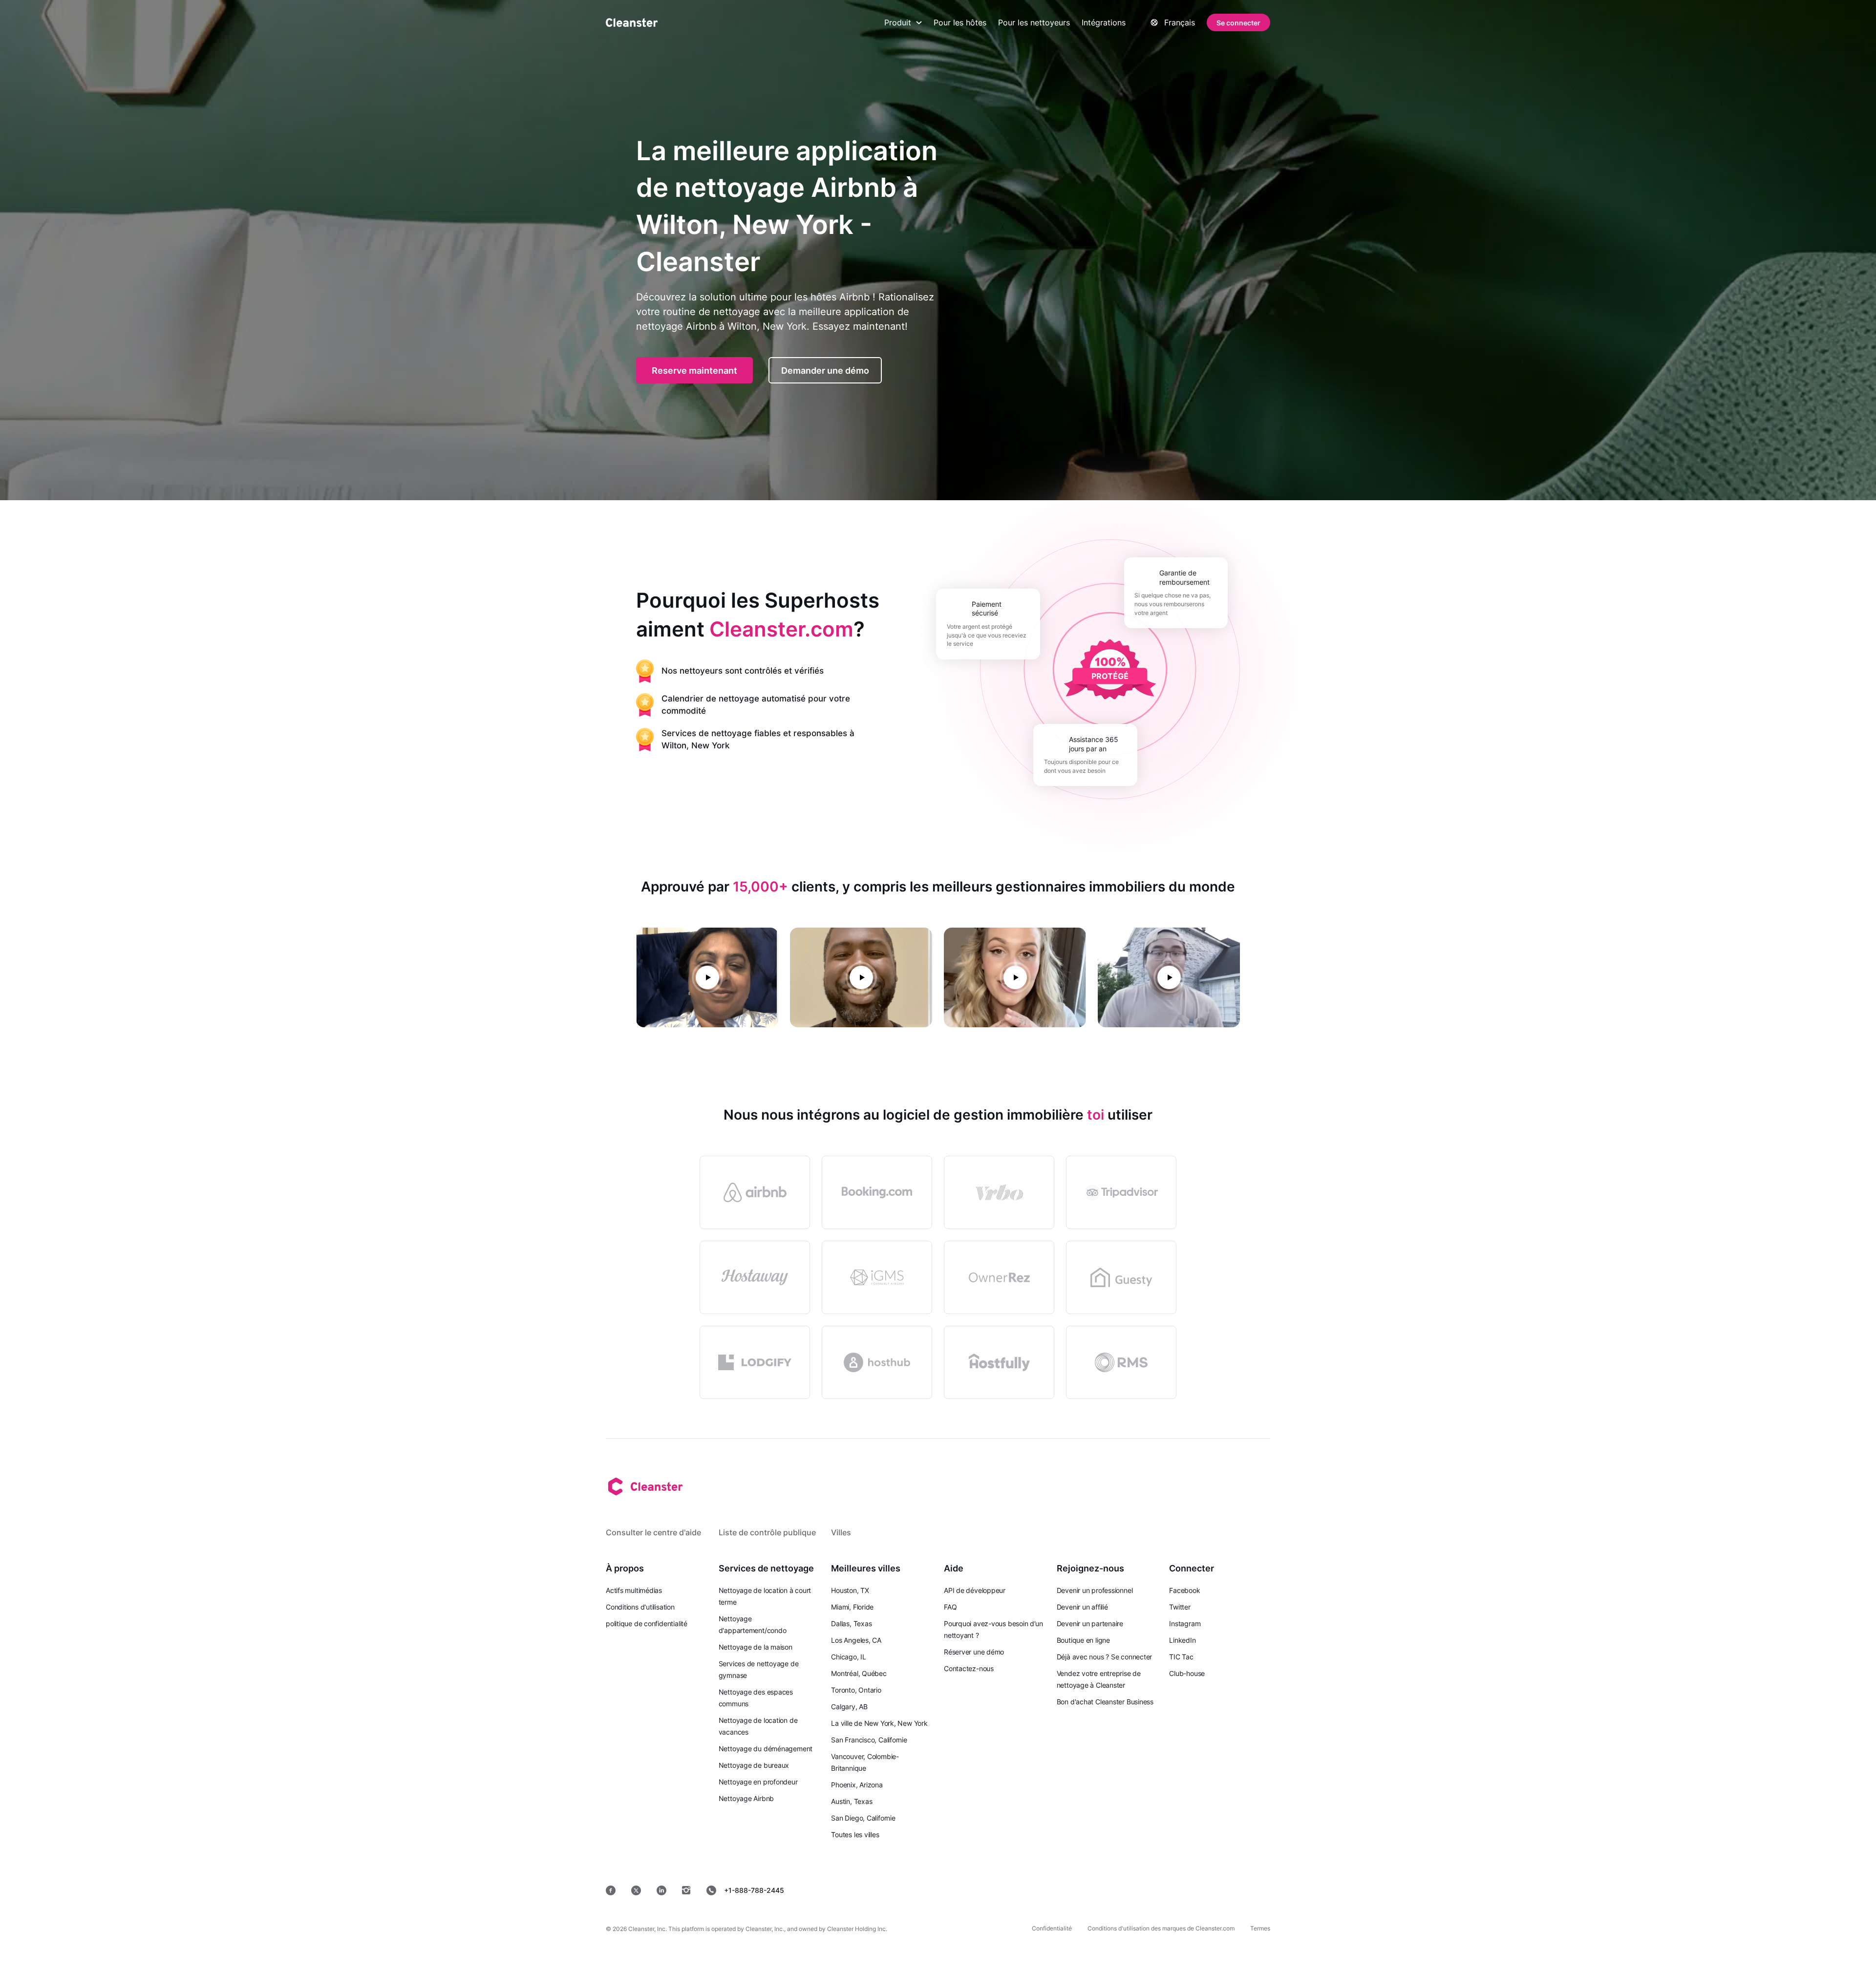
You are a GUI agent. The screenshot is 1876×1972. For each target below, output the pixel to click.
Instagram (1185, 1623)
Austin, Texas (852, 1801)
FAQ (950, 1607)
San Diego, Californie (863, 1818)
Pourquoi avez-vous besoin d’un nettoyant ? (993, 1629)
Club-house (1187, 1673)
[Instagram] (686, 1890)
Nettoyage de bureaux (754, 1765)
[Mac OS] (1178, 1890)
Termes (1260, 1928)
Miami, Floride (852, 1607)
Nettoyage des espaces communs (756, 1698)
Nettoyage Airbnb (746, 1798)
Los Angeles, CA (856, 1640)
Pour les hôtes (960, 22)
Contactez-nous (969, 1668)
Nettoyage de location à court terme (765, 1596)
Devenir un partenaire (1090, 1623)
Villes (841, 1532)
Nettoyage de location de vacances (758, 1726)
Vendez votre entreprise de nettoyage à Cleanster (1099, 1679)
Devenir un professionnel (1095, 1590)
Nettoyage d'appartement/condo (753, 1624)
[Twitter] (636, 1890)
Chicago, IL (849, 1657)
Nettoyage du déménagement (766, 1749)
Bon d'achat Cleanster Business (1105, 1702)
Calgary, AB (849, 1707)
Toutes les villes (855, 1834)
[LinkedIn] (661, 1890)
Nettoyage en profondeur (758, 1782)
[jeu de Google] (1111, 1890)
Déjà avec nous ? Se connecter (1105, 1657)
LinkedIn (1182, 1640)
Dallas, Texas (851, 1623)
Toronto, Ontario (856, 1690)
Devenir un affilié (1082, 1607)
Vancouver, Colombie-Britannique (865, 1762)
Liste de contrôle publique (767, 1532)
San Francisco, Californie (869, 1740)
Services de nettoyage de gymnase (759, 1669)
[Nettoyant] (632, 22)
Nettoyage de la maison (756, 1647)
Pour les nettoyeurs (1034, 22)
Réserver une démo (974, 1652)
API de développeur (975, 1590)
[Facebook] (611, 1890)
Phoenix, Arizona (857, 1785)
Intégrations (1104, 22)
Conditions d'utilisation (640, 1607)
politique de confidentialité (647, 1623)
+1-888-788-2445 (754, 1890)
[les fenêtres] (1241, 1890)
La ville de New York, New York (879, 1723)
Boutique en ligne (1083, 1640)
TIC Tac (1181, 1657)
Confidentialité (1052, 1928)
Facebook (1184, 1590)
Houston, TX (850, 1590)
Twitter (1180, 1607)
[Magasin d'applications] (1041, 1890)
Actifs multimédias (634, 1590)
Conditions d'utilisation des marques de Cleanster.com (1161, 1928)
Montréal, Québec (859, 1673)
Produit (898, 22)
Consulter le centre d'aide (653, 1532)
